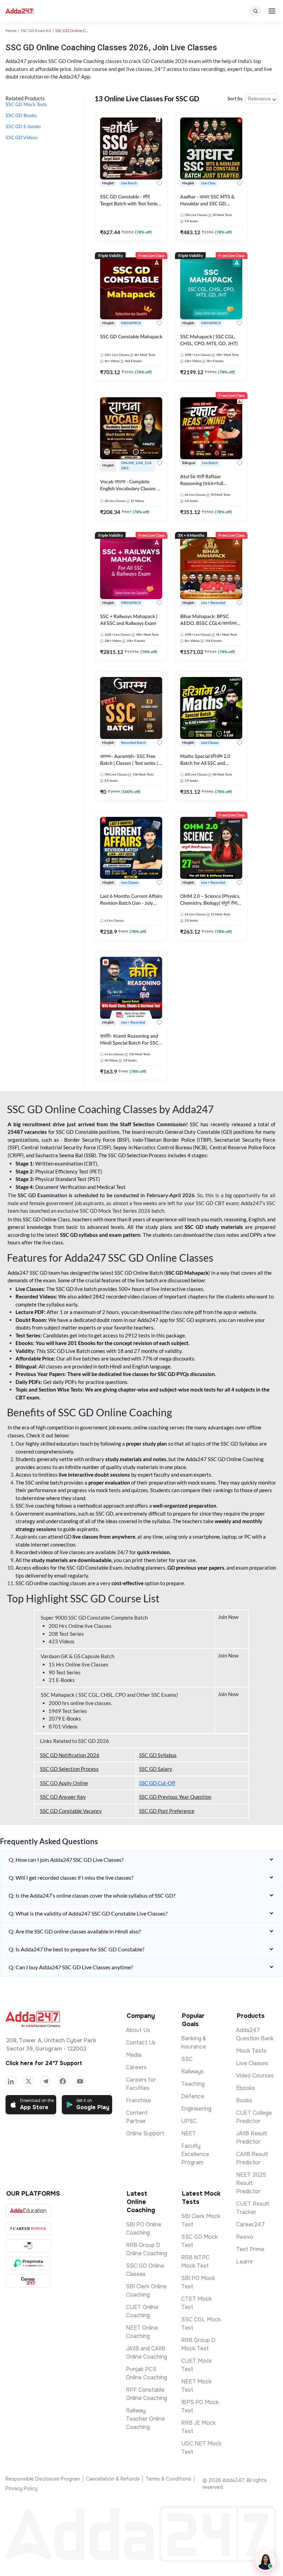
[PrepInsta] (28, 2263)
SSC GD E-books (23, 127)
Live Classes (252, 2063)
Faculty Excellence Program (195, 2154)
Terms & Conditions (168, 2479)
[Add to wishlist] (159, 183)
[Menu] (272, 11)
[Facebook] (63, 2081)
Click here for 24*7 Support (44, 2063)
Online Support (145, 2133)
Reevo (245, 2237)
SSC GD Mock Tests (26, 105)
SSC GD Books (21, 116)
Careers (136, 2067)
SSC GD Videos (22, 138)
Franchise (139, 2100)
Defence (193, 2096)
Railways (192, 2071)
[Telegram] (46, 2081)
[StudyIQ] (28, 2246)
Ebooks (246, 2088)
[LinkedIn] (11, 2081)
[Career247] (28, 2281)
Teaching (193, 2084)
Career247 (250, 2224)
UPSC (189, 2121)
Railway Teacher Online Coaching (145, 2419)
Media (134, 2055)
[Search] (255, 11)
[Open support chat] (265, 2561)
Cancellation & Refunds (113, 2479)
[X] (28, 2081)
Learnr (245, 2262)
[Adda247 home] (19, 11)
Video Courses (255, 2076)
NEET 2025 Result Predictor (251, 2183)
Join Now (229, 1617)
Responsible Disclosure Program (43, 2479)
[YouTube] (80, 2081)
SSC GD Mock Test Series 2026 (116, 1211)
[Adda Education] (28, 2211)
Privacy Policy (22, 2488)
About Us (138, 2030)
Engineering (196, 2109)
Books (244, 2100)
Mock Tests (251, 2051)
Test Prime (250, 2249)
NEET (189, 2133)
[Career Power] (28, 2228)
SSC (187, 2059)
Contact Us (141, 2043)
